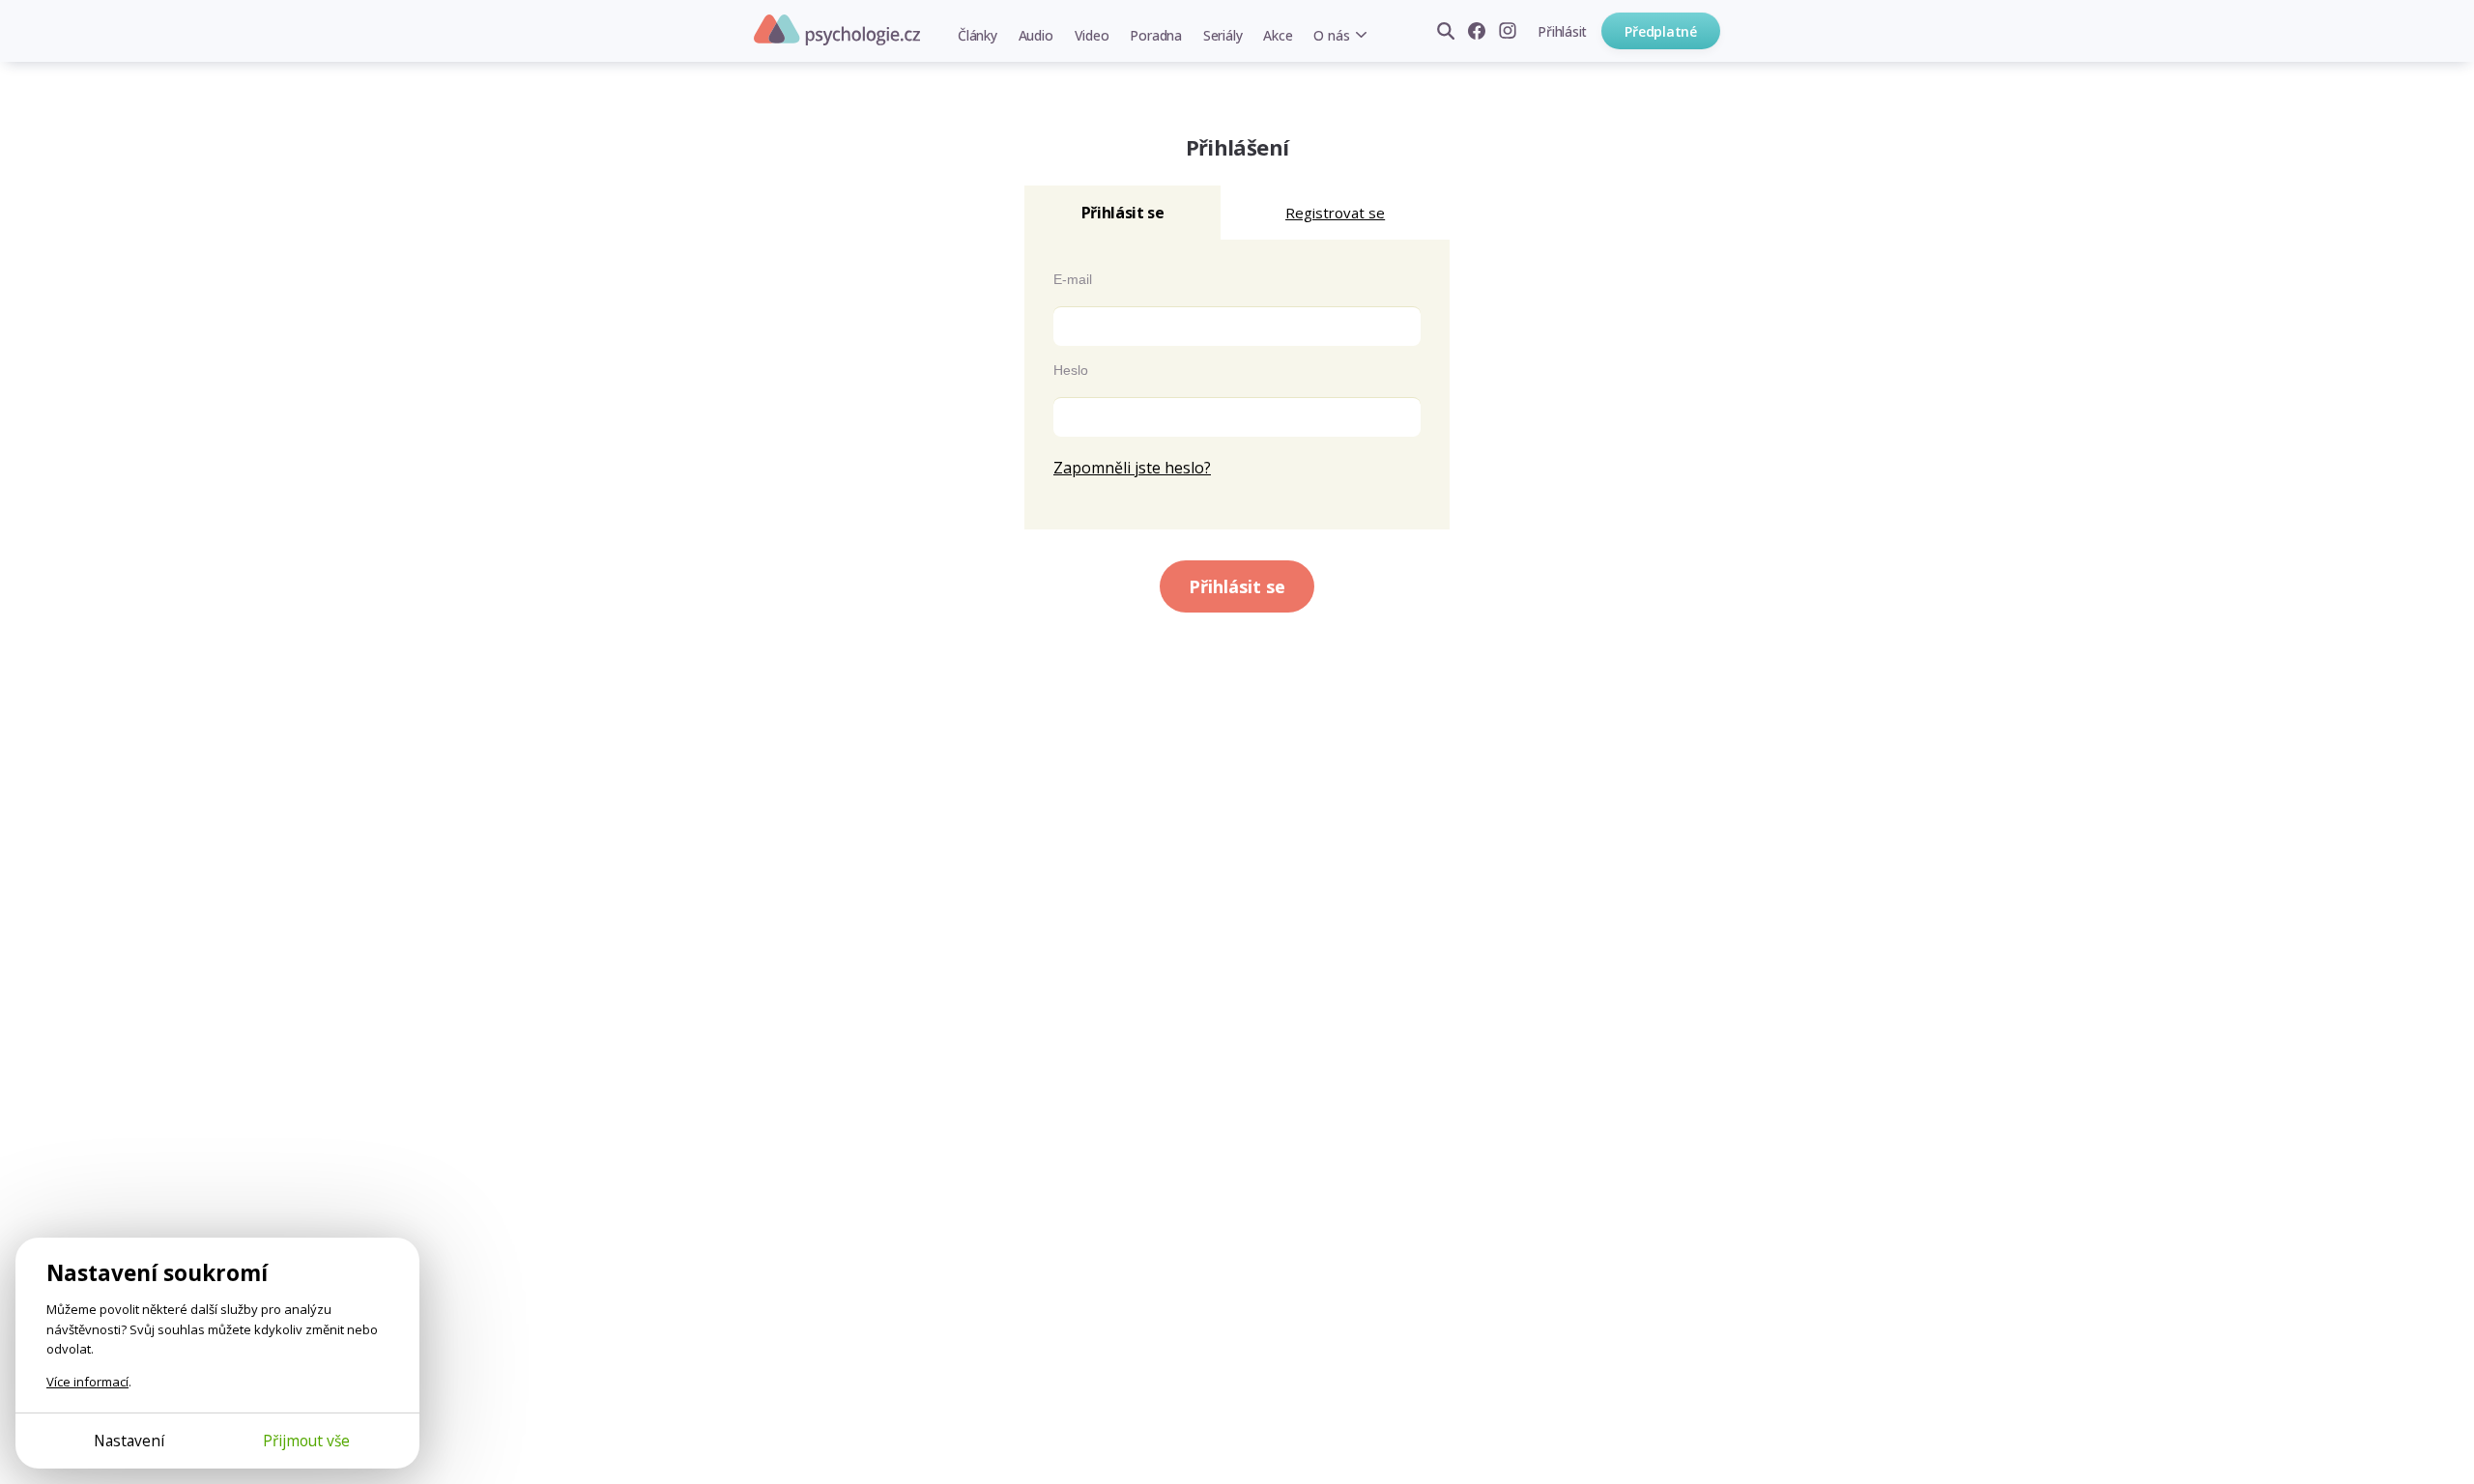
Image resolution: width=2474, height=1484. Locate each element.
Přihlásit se (1237, 586)
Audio (1036, 35)
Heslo (1071, 370)
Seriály (1223, 35)
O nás (1331, 35)
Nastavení (129, 1441)
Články (978, 35)
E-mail (1073, 279)
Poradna (1155, 35)
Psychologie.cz (837, 30)
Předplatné (1661, 31)
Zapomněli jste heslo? (1132, 468)
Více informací (87, 1382)
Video (1092, 35)
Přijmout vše (306, 1441)
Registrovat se (1335, 213)
